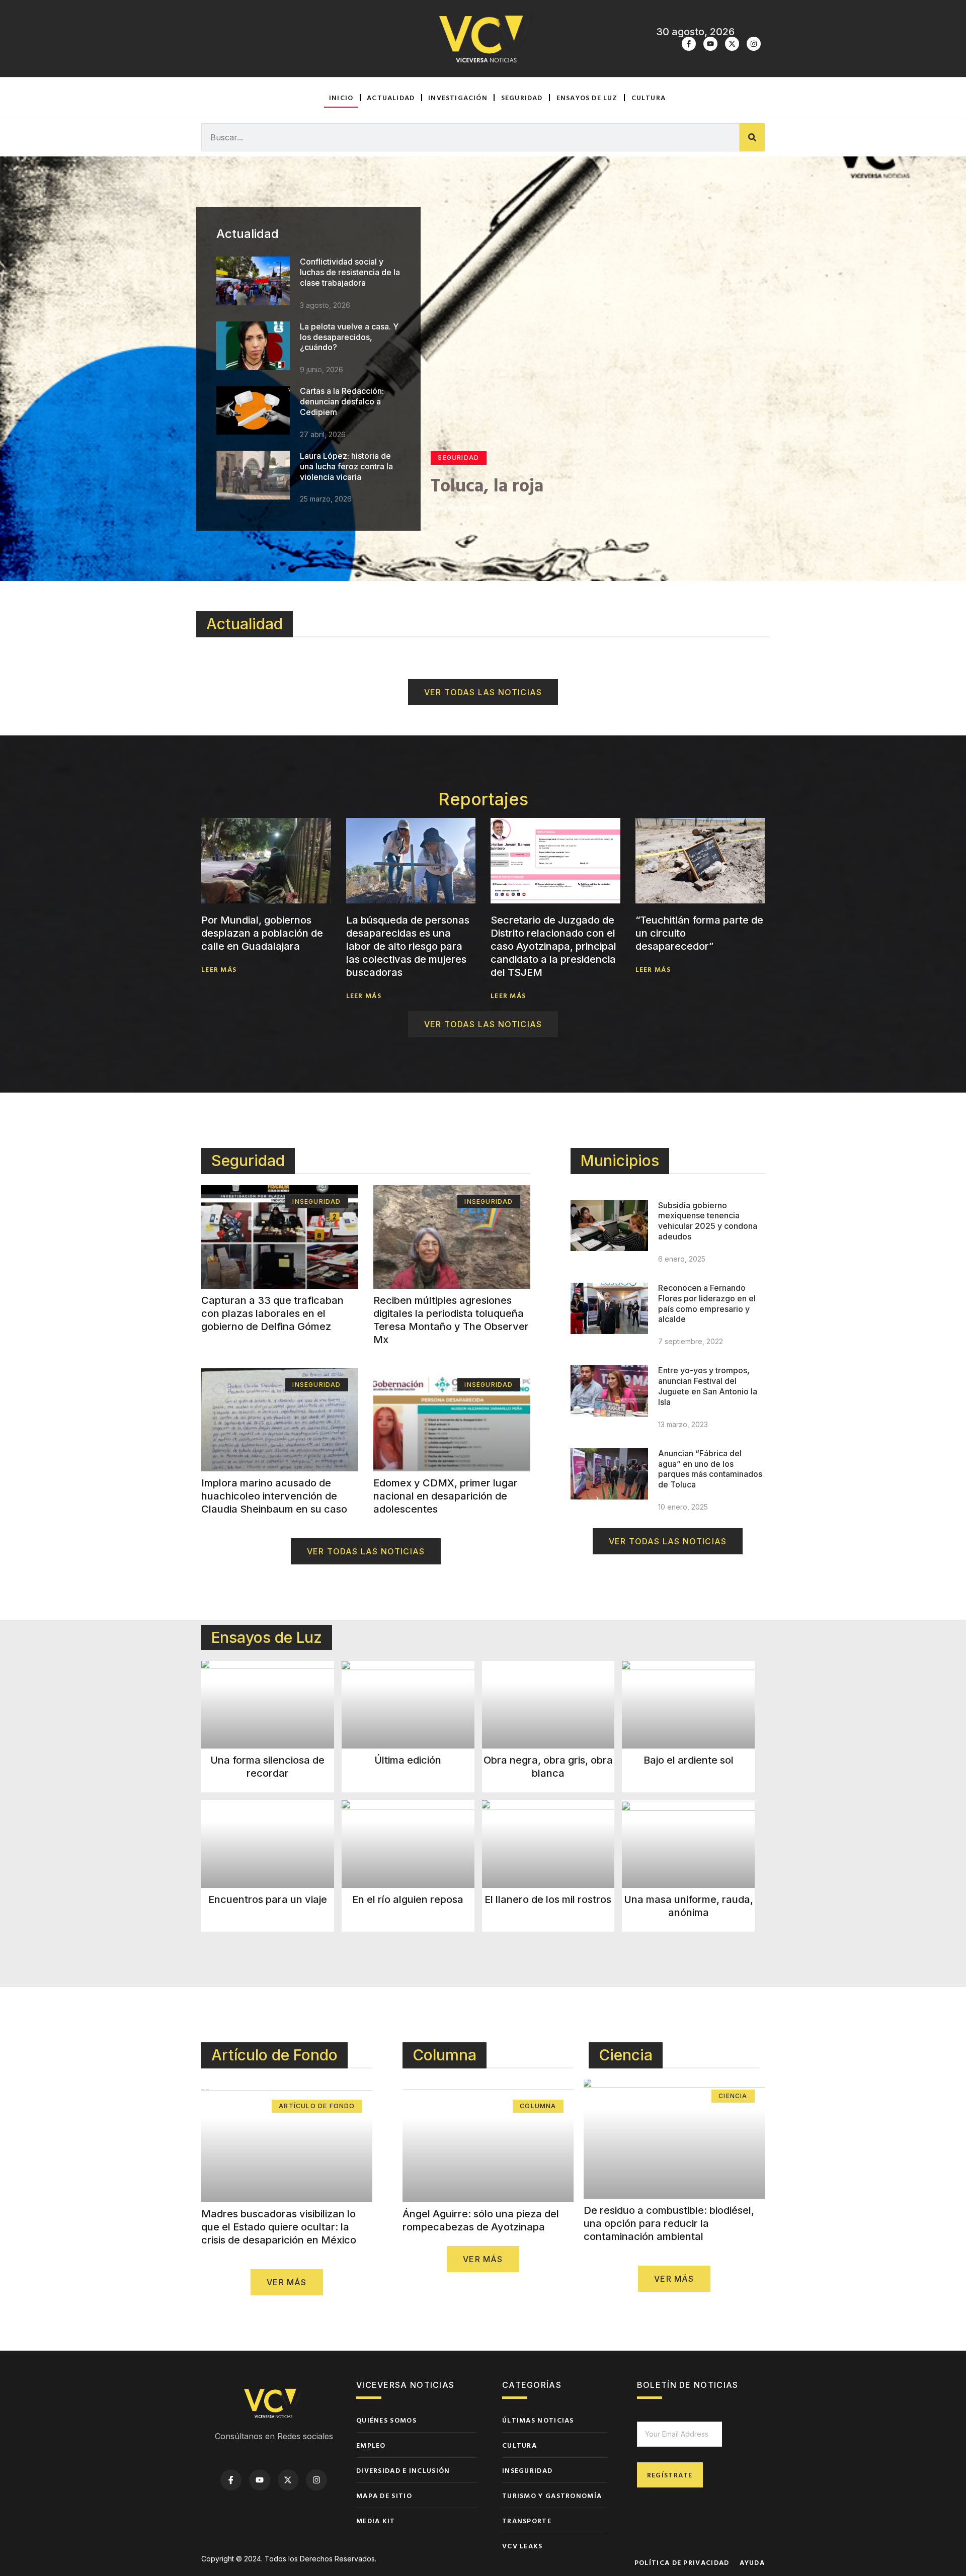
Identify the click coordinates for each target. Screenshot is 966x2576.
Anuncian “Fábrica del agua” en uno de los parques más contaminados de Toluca (710, 1469)
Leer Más (219, 969)
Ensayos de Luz (267, 1637)
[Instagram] (754, 44)
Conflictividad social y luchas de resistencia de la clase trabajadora (350, 272)
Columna (445, 2055)
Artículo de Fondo (274, 2055)
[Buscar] (752, 137)
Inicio (341, 97)
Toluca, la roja (487, 484)
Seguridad (522, 97)
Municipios (620, 1160)
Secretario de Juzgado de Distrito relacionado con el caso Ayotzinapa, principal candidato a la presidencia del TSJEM (553, 946)
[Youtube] (710, 44)
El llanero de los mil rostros (548, 1899)
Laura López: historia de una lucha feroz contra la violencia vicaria (346, 466)
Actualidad (391, 97)
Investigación (458, 97)
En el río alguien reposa (408, 1899)
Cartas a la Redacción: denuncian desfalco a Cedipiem (342, 401)
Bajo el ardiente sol (689, 1760)
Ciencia (626, 2055)
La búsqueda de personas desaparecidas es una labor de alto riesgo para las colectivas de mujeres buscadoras (408, 946)
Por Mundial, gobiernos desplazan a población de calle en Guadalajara (262, 933)
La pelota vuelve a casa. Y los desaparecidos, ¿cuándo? (349, 337)
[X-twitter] (732, 44)
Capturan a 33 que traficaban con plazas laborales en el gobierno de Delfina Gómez (272, 1313)
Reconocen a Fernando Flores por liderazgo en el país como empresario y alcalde (707, 1303)
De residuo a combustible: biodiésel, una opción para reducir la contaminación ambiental (669, 2223)
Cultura (649, 97)
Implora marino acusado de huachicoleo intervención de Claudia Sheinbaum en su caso (274, 1496)
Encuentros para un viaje (268, 1899)
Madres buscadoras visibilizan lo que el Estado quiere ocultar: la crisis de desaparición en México (279, 2227)
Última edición (408, 1760)
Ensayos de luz (587, 97)
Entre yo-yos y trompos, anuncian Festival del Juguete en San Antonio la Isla (708, 1386)
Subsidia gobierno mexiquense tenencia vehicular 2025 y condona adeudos (708, 1221)
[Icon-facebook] (689, 44)
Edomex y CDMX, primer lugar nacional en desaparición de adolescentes (446, 1496)
